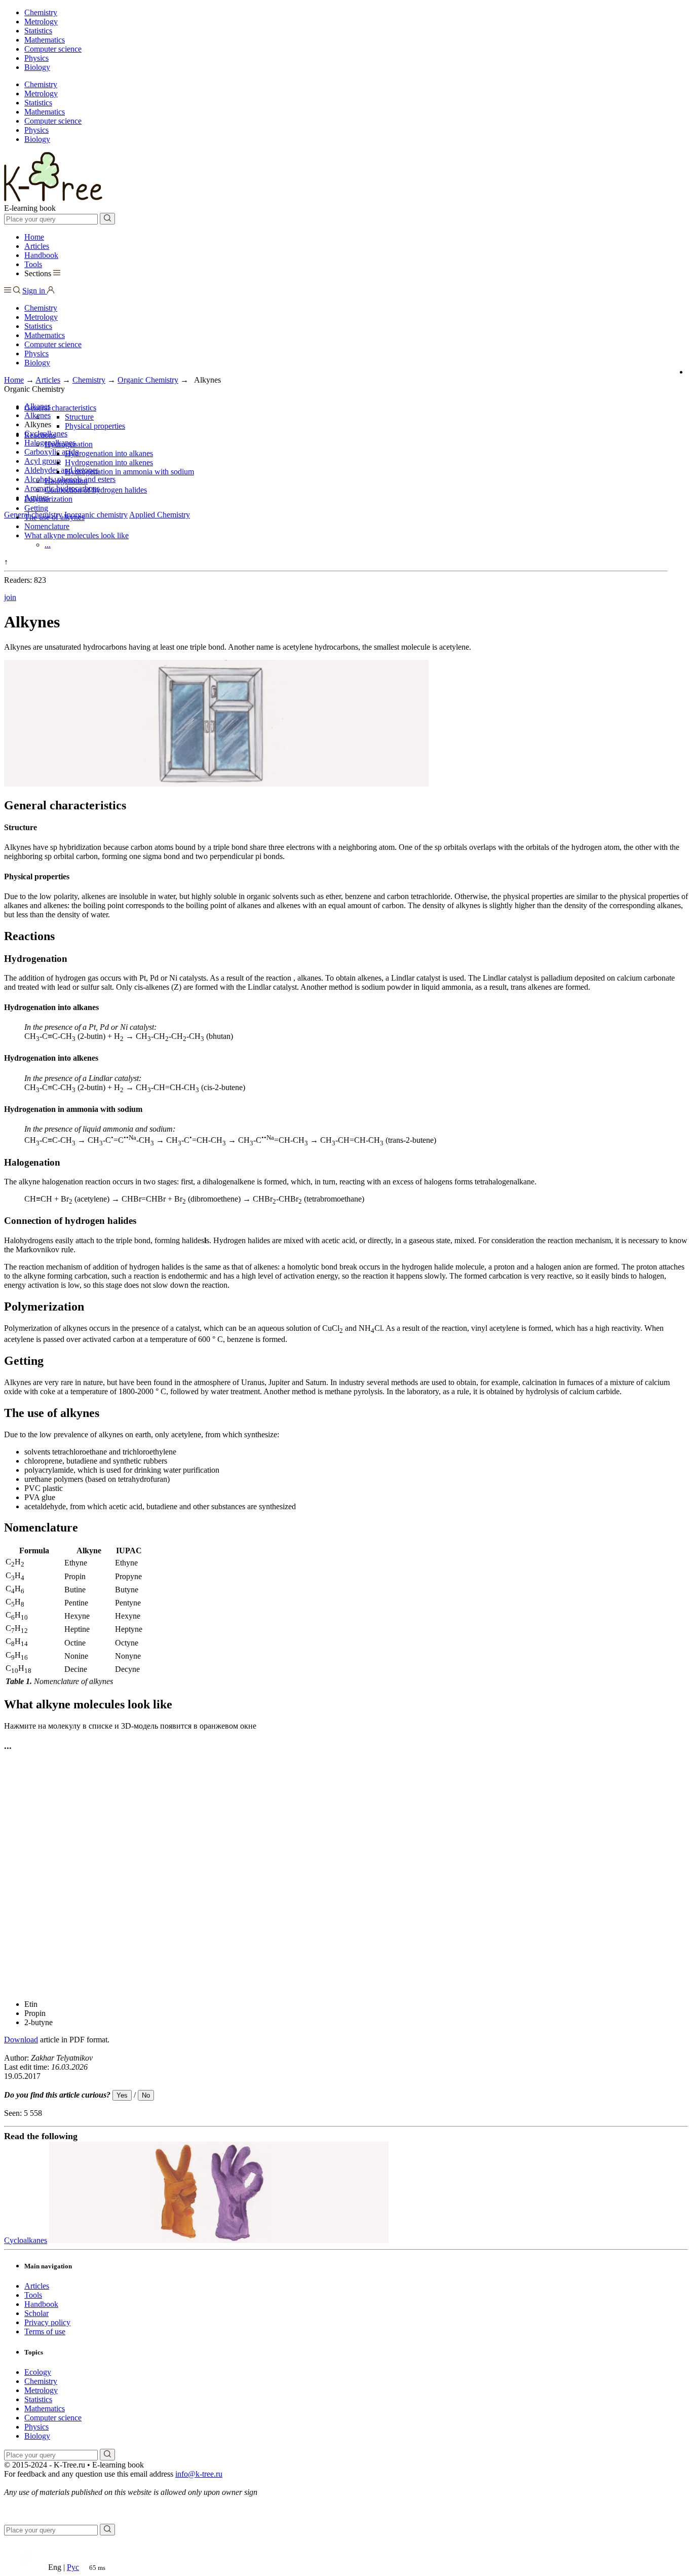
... (48, 545)
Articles (37, 246)
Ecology (38, 2372)
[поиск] (107, 2455)
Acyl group (43, 461)
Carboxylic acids (51, 452)
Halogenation (66, 481)
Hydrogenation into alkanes (109, 453)
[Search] (107, 219)
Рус (73, 2567)
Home (34, 237)
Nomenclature (47, 526)
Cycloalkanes (26, 2240)
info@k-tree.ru (199, 2474)
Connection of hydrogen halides (96, 490)
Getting (36, 508)
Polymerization (48, 499)
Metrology (41, 22)
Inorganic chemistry (96, 515)
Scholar (36, 2313)
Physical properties (95, 426)
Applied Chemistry (160, 515)
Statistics (38, 31)
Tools (33, 264)
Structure (79, 417)
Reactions (40, 435)
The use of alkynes (54, 517)
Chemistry (41, 12)
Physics (36, 58)
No (146, 2095)
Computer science (53, 49)
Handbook (41, 255)
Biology (37, 67)
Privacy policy (47, 2322)
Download (21, 2040)
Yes (122, 2095)
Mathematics (45, 40)
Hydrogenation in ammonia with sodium (129, 472)
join (10, 597)
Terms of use (45, 2331)
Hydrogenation (69, 444)
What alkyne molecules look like (76, 535)
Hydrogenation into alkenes (109, 462)
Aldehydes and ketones (62, 470)
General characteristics (60, 408)
